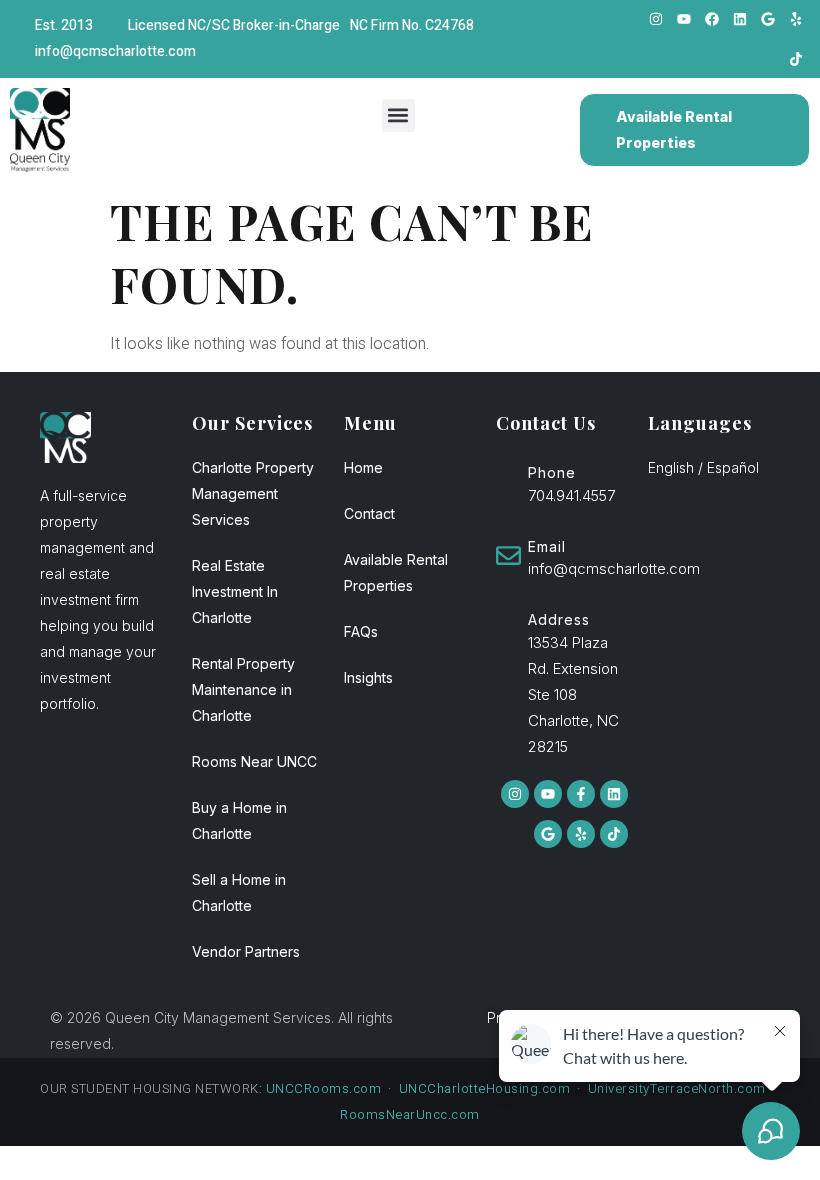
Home (363, 467)
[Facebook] (712, 19)
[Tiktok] (796, 59)
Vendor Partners (246, 951)
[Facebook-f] (581, 794)
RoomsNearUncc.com (410, 1114)
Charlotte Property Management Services (253, 493)
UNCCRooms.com (324, 1088)
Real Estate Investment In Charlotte (235, 591)
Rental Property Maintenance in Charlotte (243, 689)
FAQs (361, 631)
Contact (369, 513)
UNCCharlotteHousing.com (485, 1088)
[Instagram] (656, 19)
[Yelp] (796, 19)
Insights (368, 677)
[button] (398, 115)
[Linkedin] (740, 19)
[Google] (768, 19)
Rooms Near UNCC (254, 761)
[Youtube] (684, 19)
